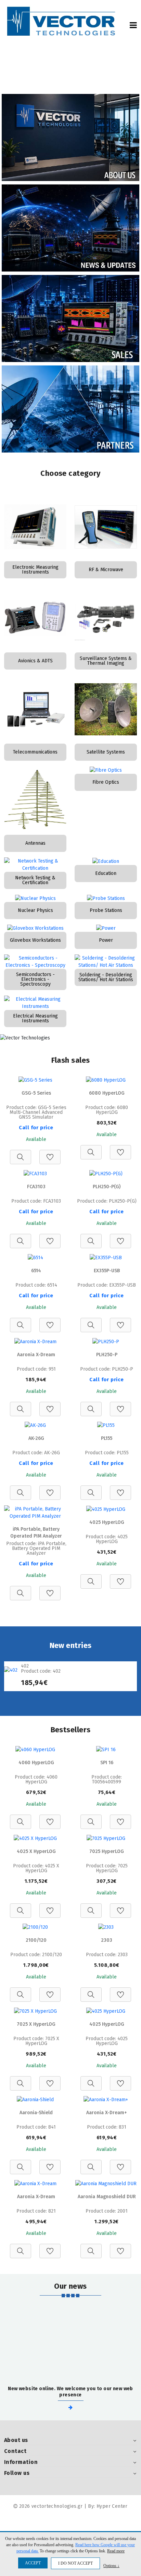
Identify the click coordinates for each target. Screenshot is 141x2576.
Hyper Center (112, 2506)
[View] (21, 1153)
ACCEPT (33, 2563)
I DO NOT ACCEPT (75, 2563)
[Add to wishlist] (50, 1153)
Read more (116, 2551)
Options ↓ (111, 2566)
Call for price (36, 1128)
